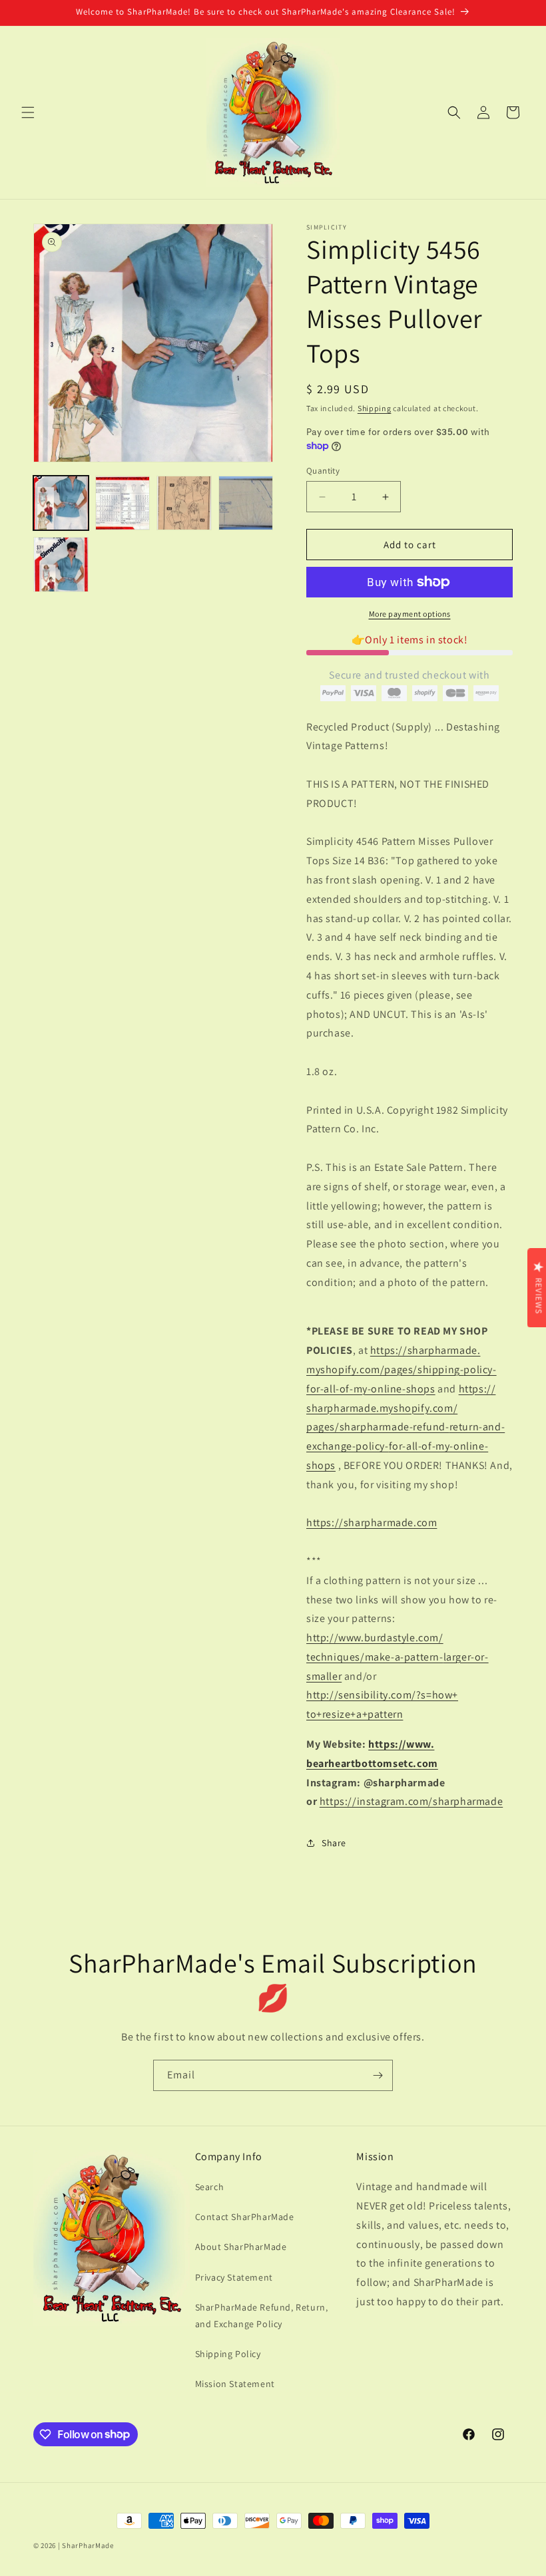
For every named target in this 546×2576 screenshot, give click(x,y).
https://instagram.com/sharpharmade (411, 1801)
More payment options (410, 614)
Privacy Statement (234, 2277)
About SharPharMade (241, 2247)
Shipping (375, 408)
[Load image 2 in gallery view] (123, 503)
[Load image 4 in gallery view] (246, 503)
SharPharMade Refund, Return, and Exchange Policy (262, 2316)
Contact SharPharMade (245, 2217)
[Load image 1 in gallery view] (61, 503)
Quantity (323, 471)
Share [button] (334, 1843)
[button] (28, 112)
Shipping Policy (228, 2354)
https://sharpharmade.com (372, 1523)
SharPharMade (88, 2545)
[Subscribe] (378, 2075)
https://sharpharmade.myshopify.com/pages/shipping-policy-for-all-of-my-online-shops (402, 1369)
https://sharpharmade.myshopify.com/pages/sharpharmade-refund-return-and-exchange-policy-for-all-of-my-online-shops (406, 1427)
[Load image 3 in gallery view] (184, 503)
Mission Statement (235, 2384)
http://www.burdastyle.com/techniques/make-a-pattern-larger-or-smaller (398, 1657)
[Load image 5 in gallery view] (61, 564)
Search (210, 2187)
